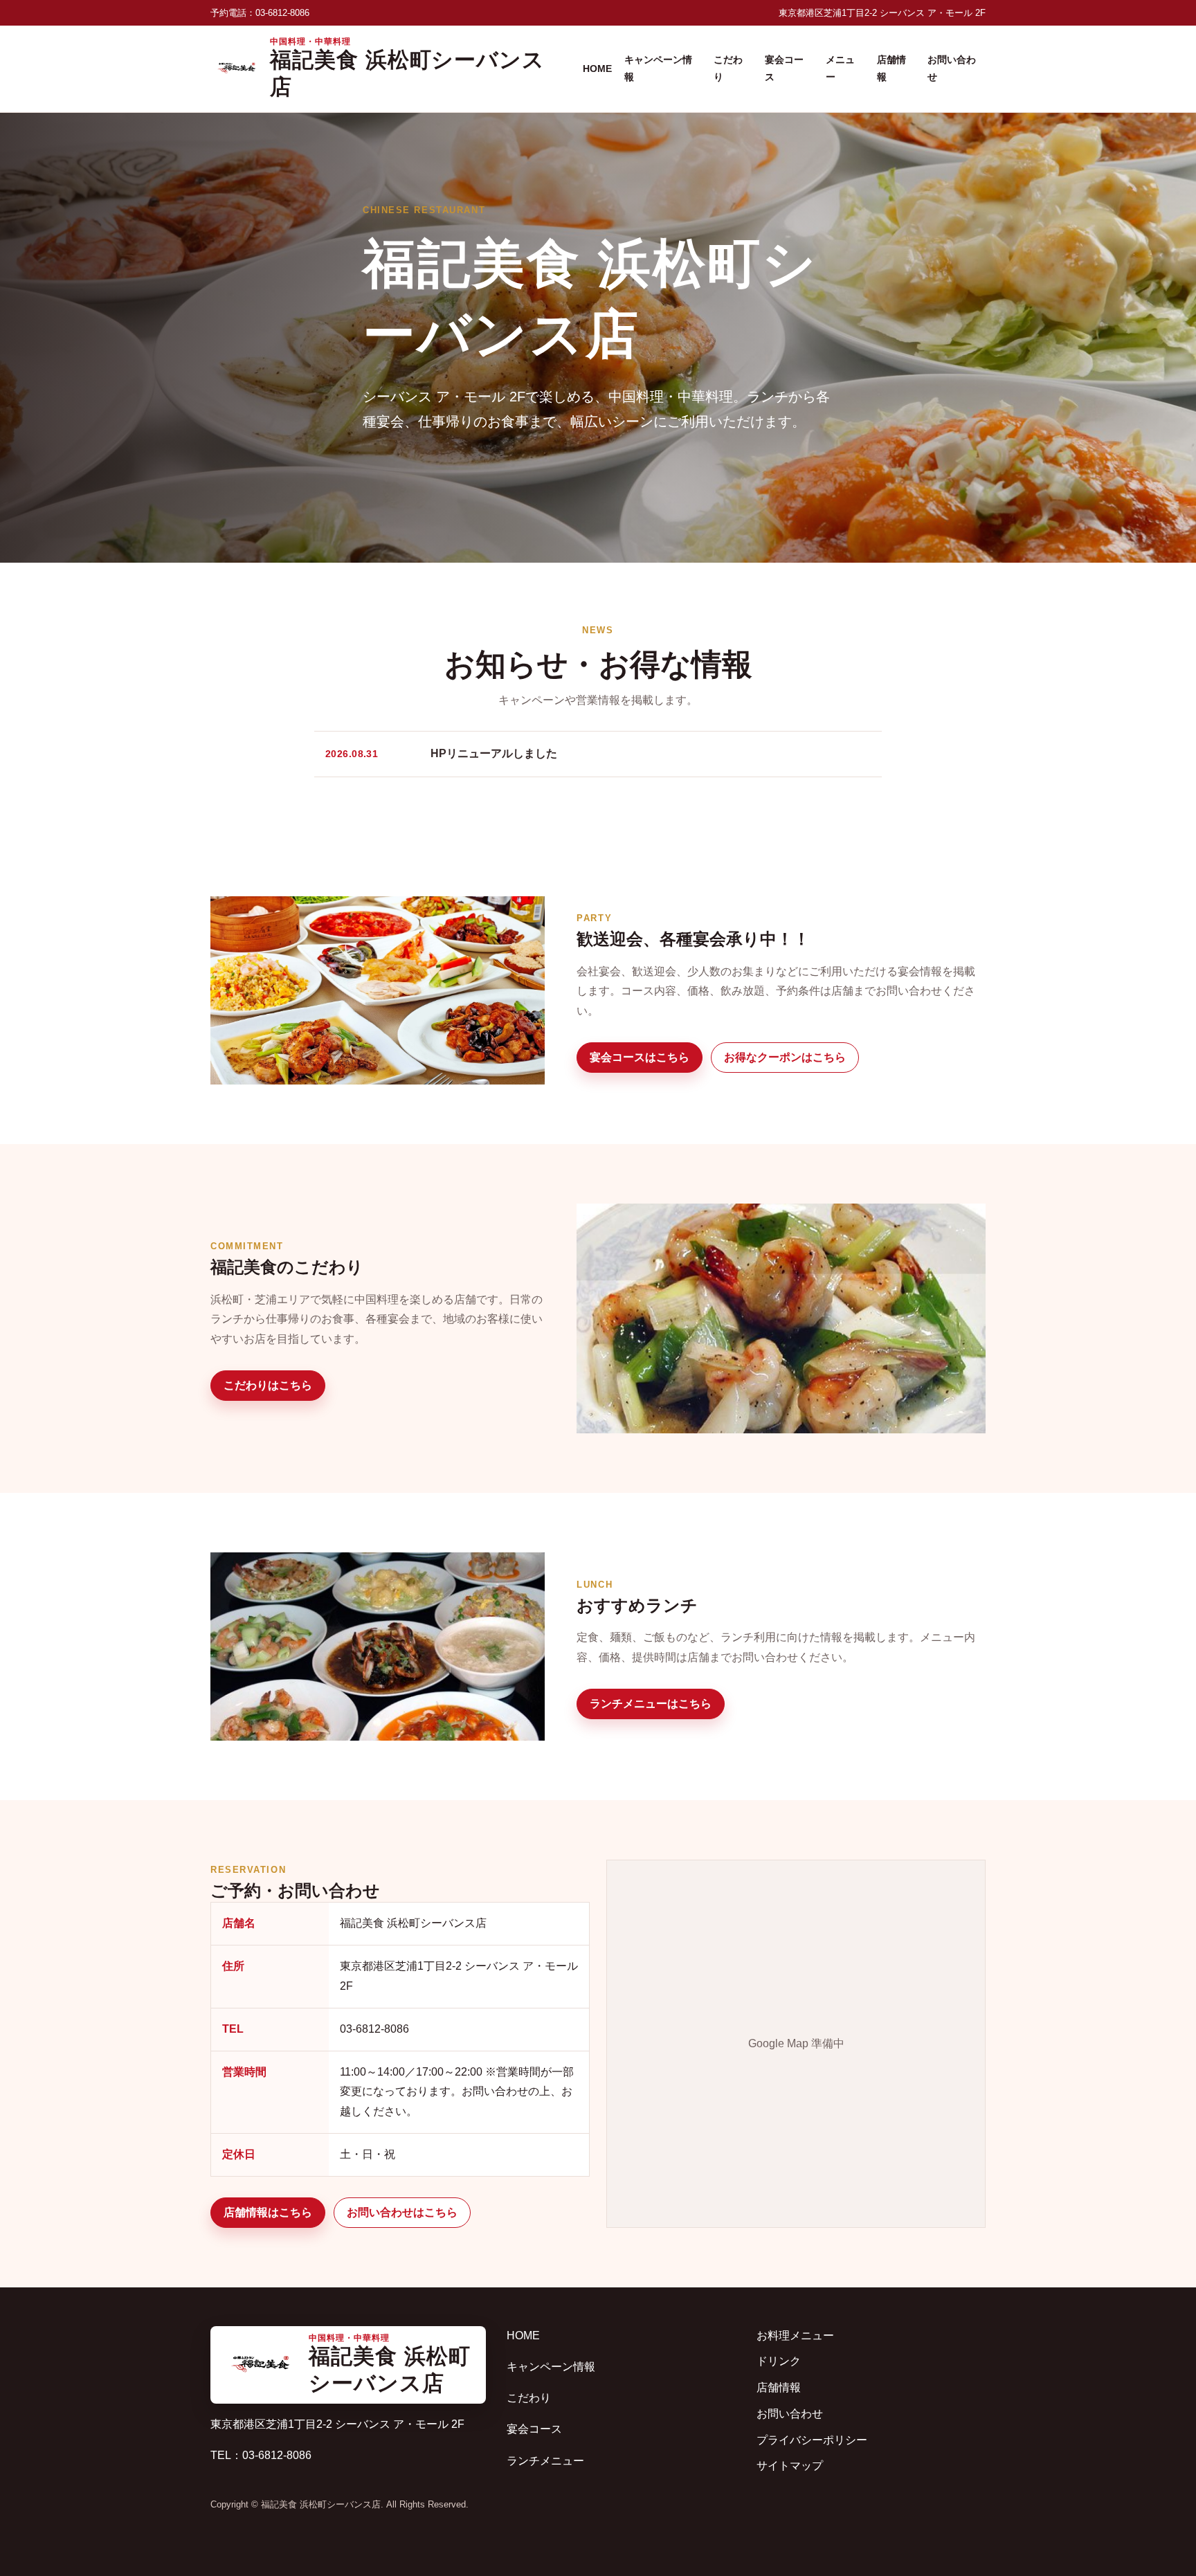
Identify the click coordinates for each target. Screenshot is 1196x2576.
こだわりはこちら (268, 1385)
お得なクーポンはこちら (785, 1057)
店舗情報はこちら (268, 2212)
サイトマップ (790, 2466)
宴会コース (784, 68)
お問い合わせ (952, 68)
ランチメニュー (545, 2461)
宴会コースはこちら (640, 1057)
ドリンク (779, 2361)
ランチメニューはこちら (651, 1704)
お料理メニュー (795, 2335)
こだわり (728, 68)
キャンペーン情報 (658, 68)
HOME (597, 69)
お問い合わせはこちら (402, 2212)
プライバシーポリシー (812, 2440)
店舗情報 (891, 68)
